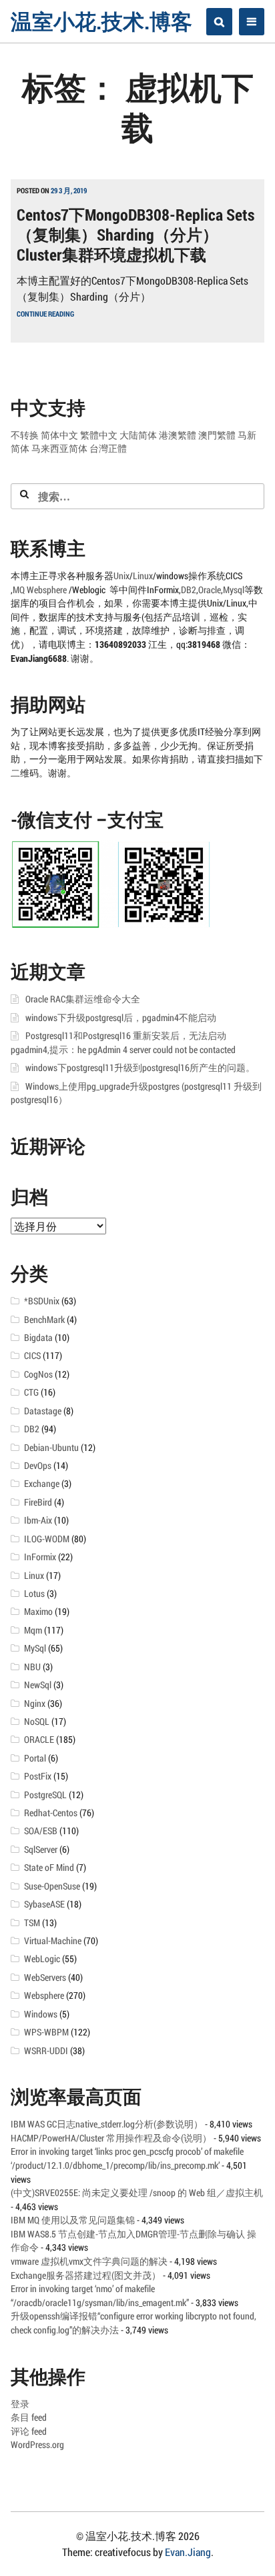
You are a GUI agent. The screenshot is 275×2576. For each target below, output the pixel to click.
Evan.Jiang (188, 2552)
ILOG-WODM (47, 1539)
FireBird (38, 1502)
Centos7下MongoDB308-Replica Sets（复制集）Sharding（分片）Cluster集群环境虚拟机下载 (135, 235)
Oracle (210, 590)
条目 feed (29, 2417)
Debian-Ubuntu (51, 1448)
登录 (20, 2404)
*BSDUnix (42, 1301)
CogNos (38, 1374)
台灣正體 (108, 449)
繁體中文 (99, 435)
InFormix (40, 1557)
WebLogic (42, 1959)
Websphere (48, 590)
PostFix (38, 1776)
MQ (19, 590)
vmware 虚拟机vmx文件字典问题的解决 (89, 2261)
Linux (143, 576)
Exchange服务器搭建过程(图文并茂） (86, 2275)
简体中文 (59, 435)
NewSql (38, 1685)
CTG (31, 1392)
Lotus (34, 1594)
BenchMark (44, 1320)
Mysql (234, 590)
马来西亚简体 (59, 449)
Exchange (42, 1484)
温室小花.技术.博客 (101, 21)
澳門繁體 (217, 435)
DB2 (189, 590)
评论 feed (29, 2431)
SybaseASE (44, 1904)
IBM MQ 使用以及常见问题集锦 (73, 2220)
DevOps (38, 1466)
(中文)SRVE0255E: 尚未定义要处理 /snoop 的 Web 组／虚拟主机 (137, 2193)
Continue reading (45, 314)
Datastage (43, 1411)
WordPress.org (37, 2445)
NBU (32, 1667)
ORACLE (39, 1740)
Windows (41, 2014)
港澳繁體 (178, 435)
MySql (35, 1648)
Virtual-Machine (53, 1941)
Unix (121, 576)
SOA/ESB (41, 1831)
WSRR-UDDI (46, 2051)
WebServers (45, 1977)
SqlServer (41, 1850)
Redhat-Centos (51, 1813)
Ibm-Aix (38, 1520)
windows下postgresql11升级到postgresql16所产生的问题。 (140, 1068)
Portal (35, 1758)
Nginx (35, 1704)
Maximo (38, 1612)
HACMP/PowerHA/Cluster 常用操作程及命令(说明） (111, 2138)
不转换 (25, 435)
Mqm (33, 1630)
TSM (32, 1923)
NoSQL (37, 1722)
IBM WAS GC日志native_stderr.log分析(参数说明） (107, 2124)
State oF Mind (49, 1868)
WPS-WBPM (46, 2032)
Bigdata (38, 1338)
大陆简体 (138, 435)
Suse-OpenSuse (52, 1886)
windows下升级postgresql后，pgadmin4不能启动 (121, 1018)
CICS (32, 1356)
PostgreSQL (45, 1795)
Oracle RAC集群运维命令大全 (83, 999)
